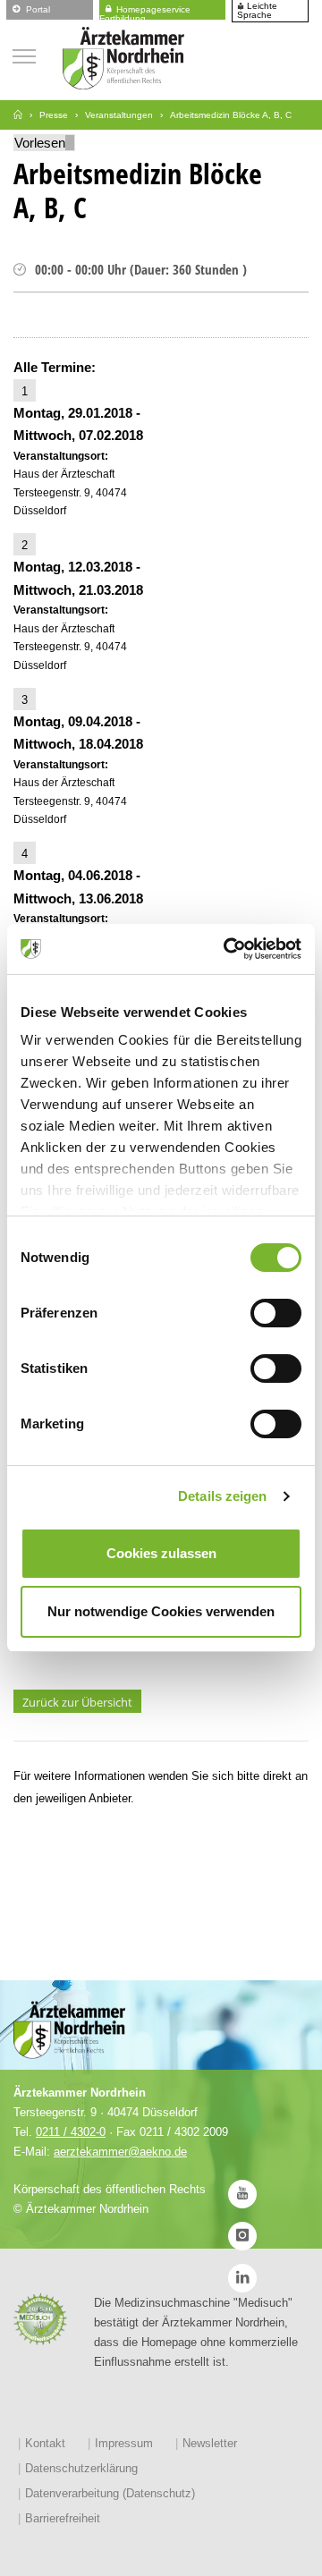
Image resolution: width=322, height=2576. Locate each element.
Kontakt (45, 2443)
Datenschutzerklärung (81, 2468)
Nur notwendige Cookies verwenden (161, 1611)
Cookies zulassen (161, 1553)
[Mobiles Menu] (24, 54)
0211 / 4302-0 (71, 2132)
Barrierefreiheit (63, 2518)
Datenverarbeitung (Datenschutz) (110, 2493)
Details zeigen (222, 1496)
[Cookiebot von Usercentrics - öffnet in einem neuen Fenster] (227, 949)
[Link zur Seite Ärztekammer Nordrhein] (18, 115)
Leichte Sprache (257, 11)
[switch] (276, 1313)
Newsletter (210, 2443)
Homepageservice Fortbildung (145, 11)
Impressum (124, 2443)
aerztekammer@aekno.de (120, 2152)
